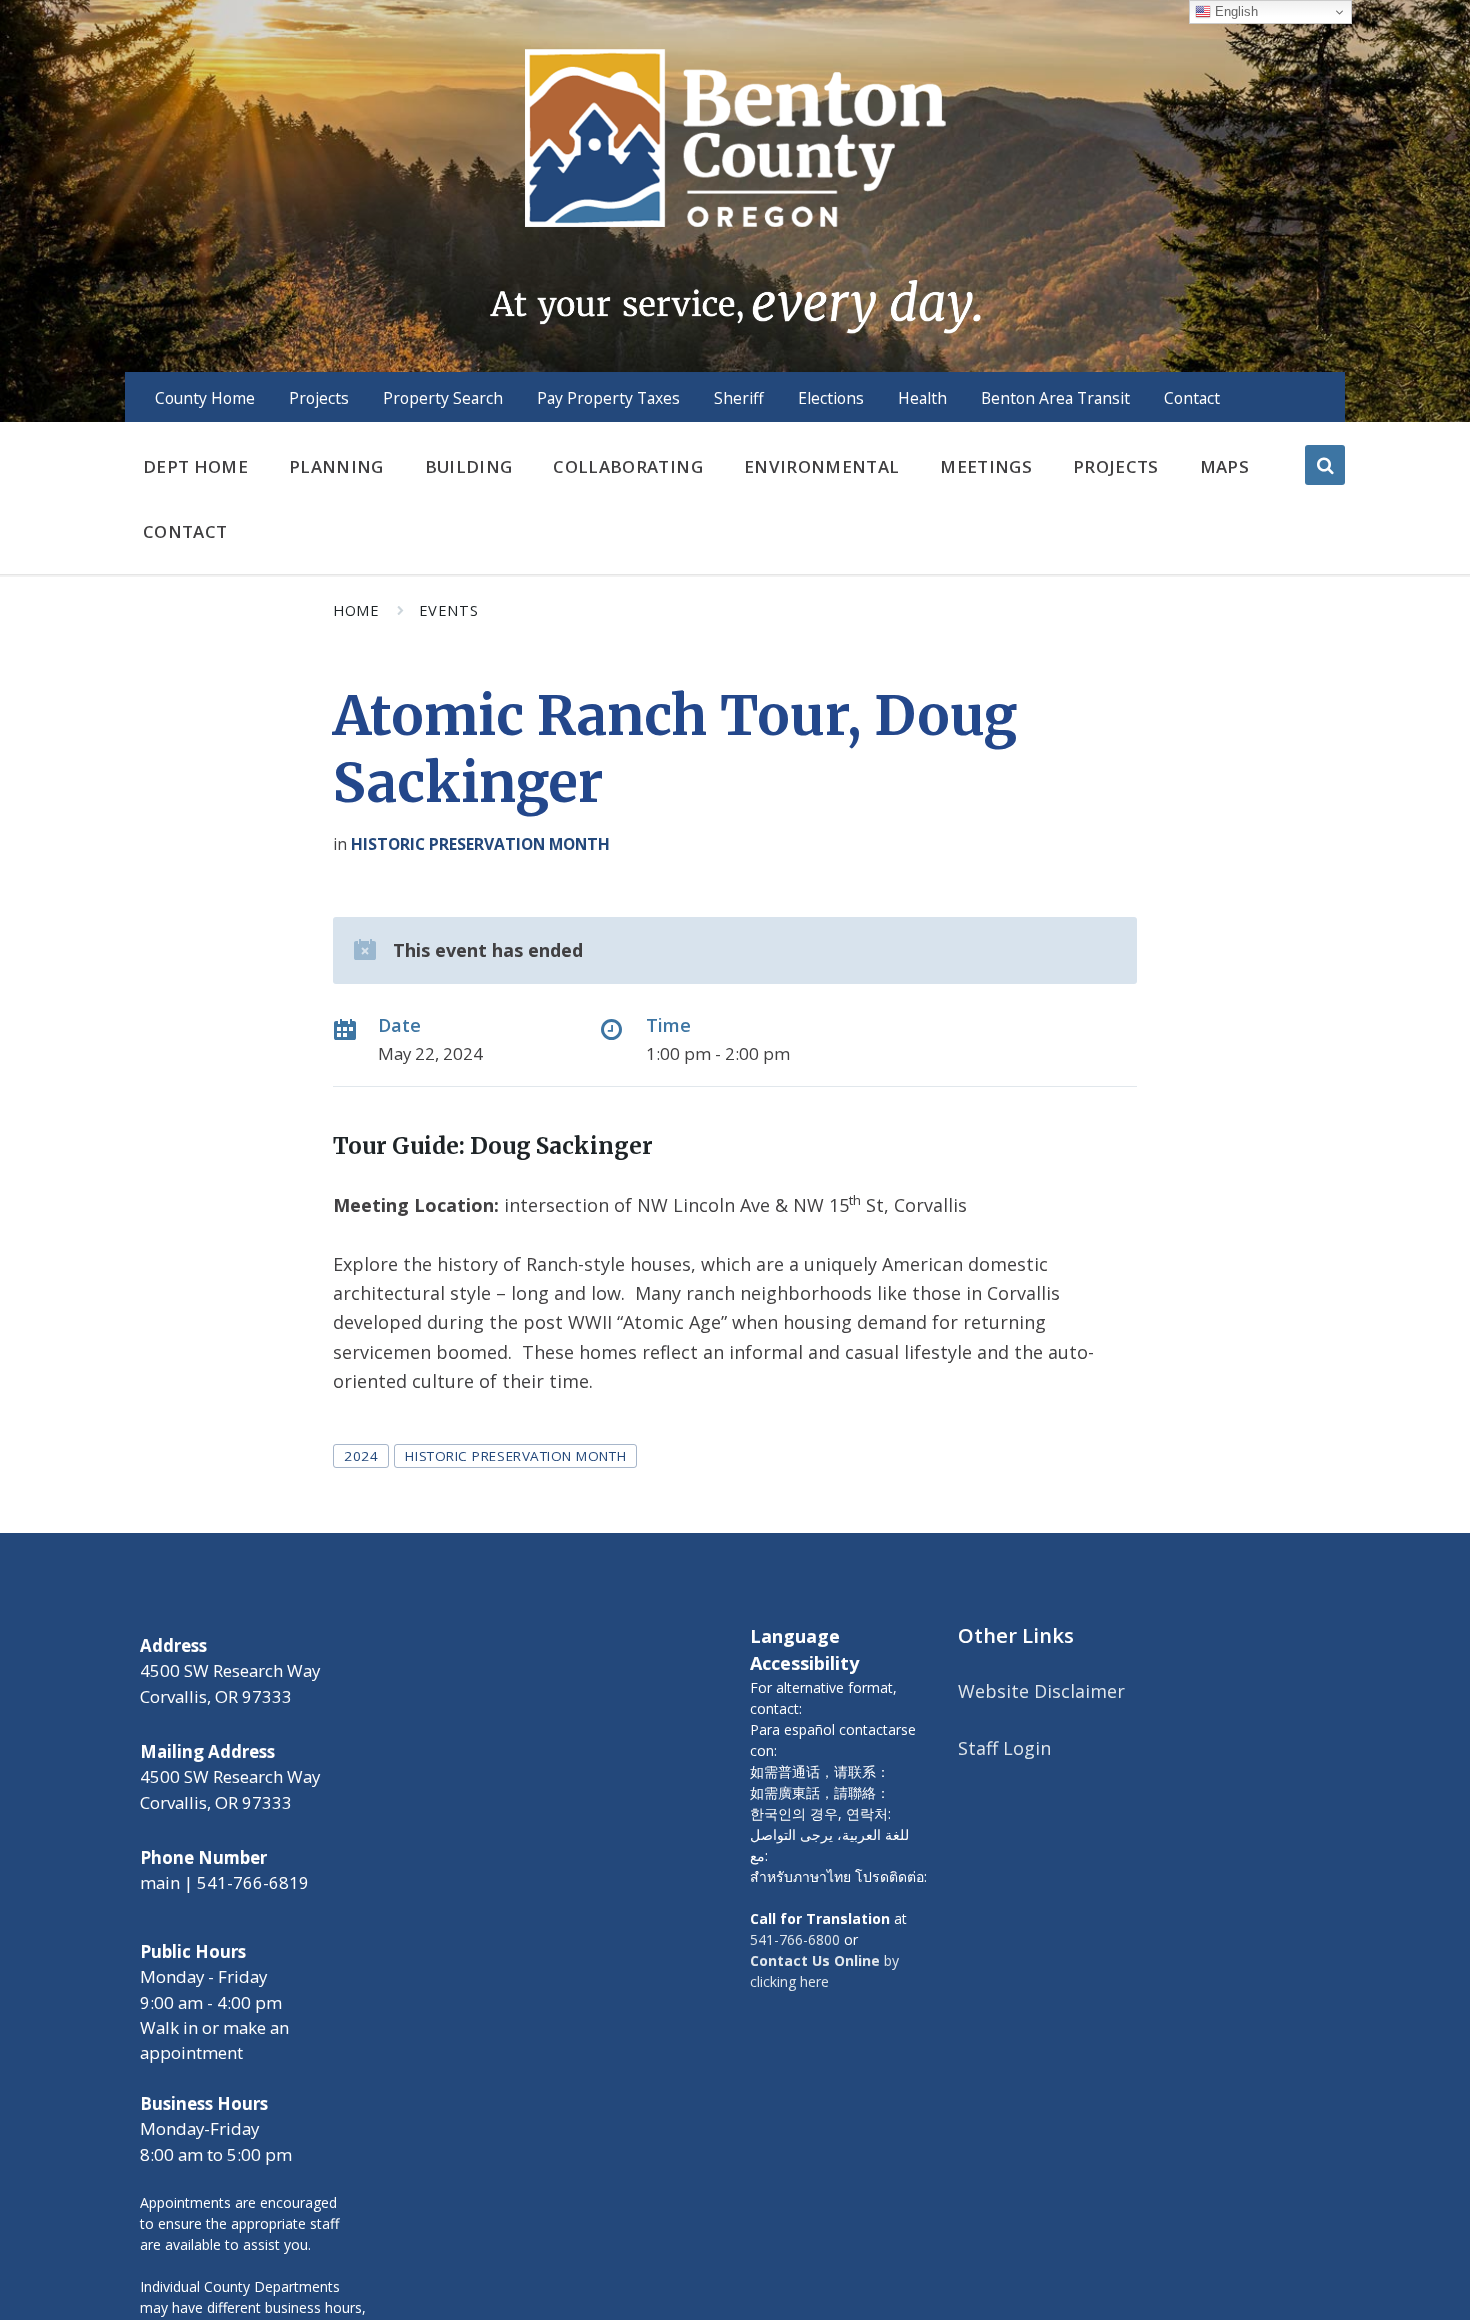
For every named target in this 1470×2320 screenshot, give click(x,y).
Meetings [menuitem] (986, 466)
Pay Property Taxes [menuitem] (608, 398)
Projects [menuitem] (319, 398)
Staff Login (1004, 1748)
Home (356, 610)
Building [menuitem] (469, 466)
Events (449, 610)
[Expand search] (1325, 465)
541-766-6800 (795, 1939)
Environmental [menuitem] (821, 466)
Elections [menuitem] (831, 398)
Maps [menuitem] (1224, 466)
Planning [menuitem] (336, 466)
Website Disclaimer (1041, 1691)
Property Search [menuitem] (443, 398)
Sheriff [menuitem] (739, 398)
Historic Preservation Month (480, 844)
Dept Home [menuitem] (195, 466)
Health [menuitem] (922, 398)
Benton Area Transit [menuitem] (1055, 398)
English (1234, 11)
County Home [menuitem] (205, 398)
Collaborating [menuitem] (627, 466)
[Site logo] (734, 189)
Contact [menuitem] (1192, 398)
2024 (361, 1456)
